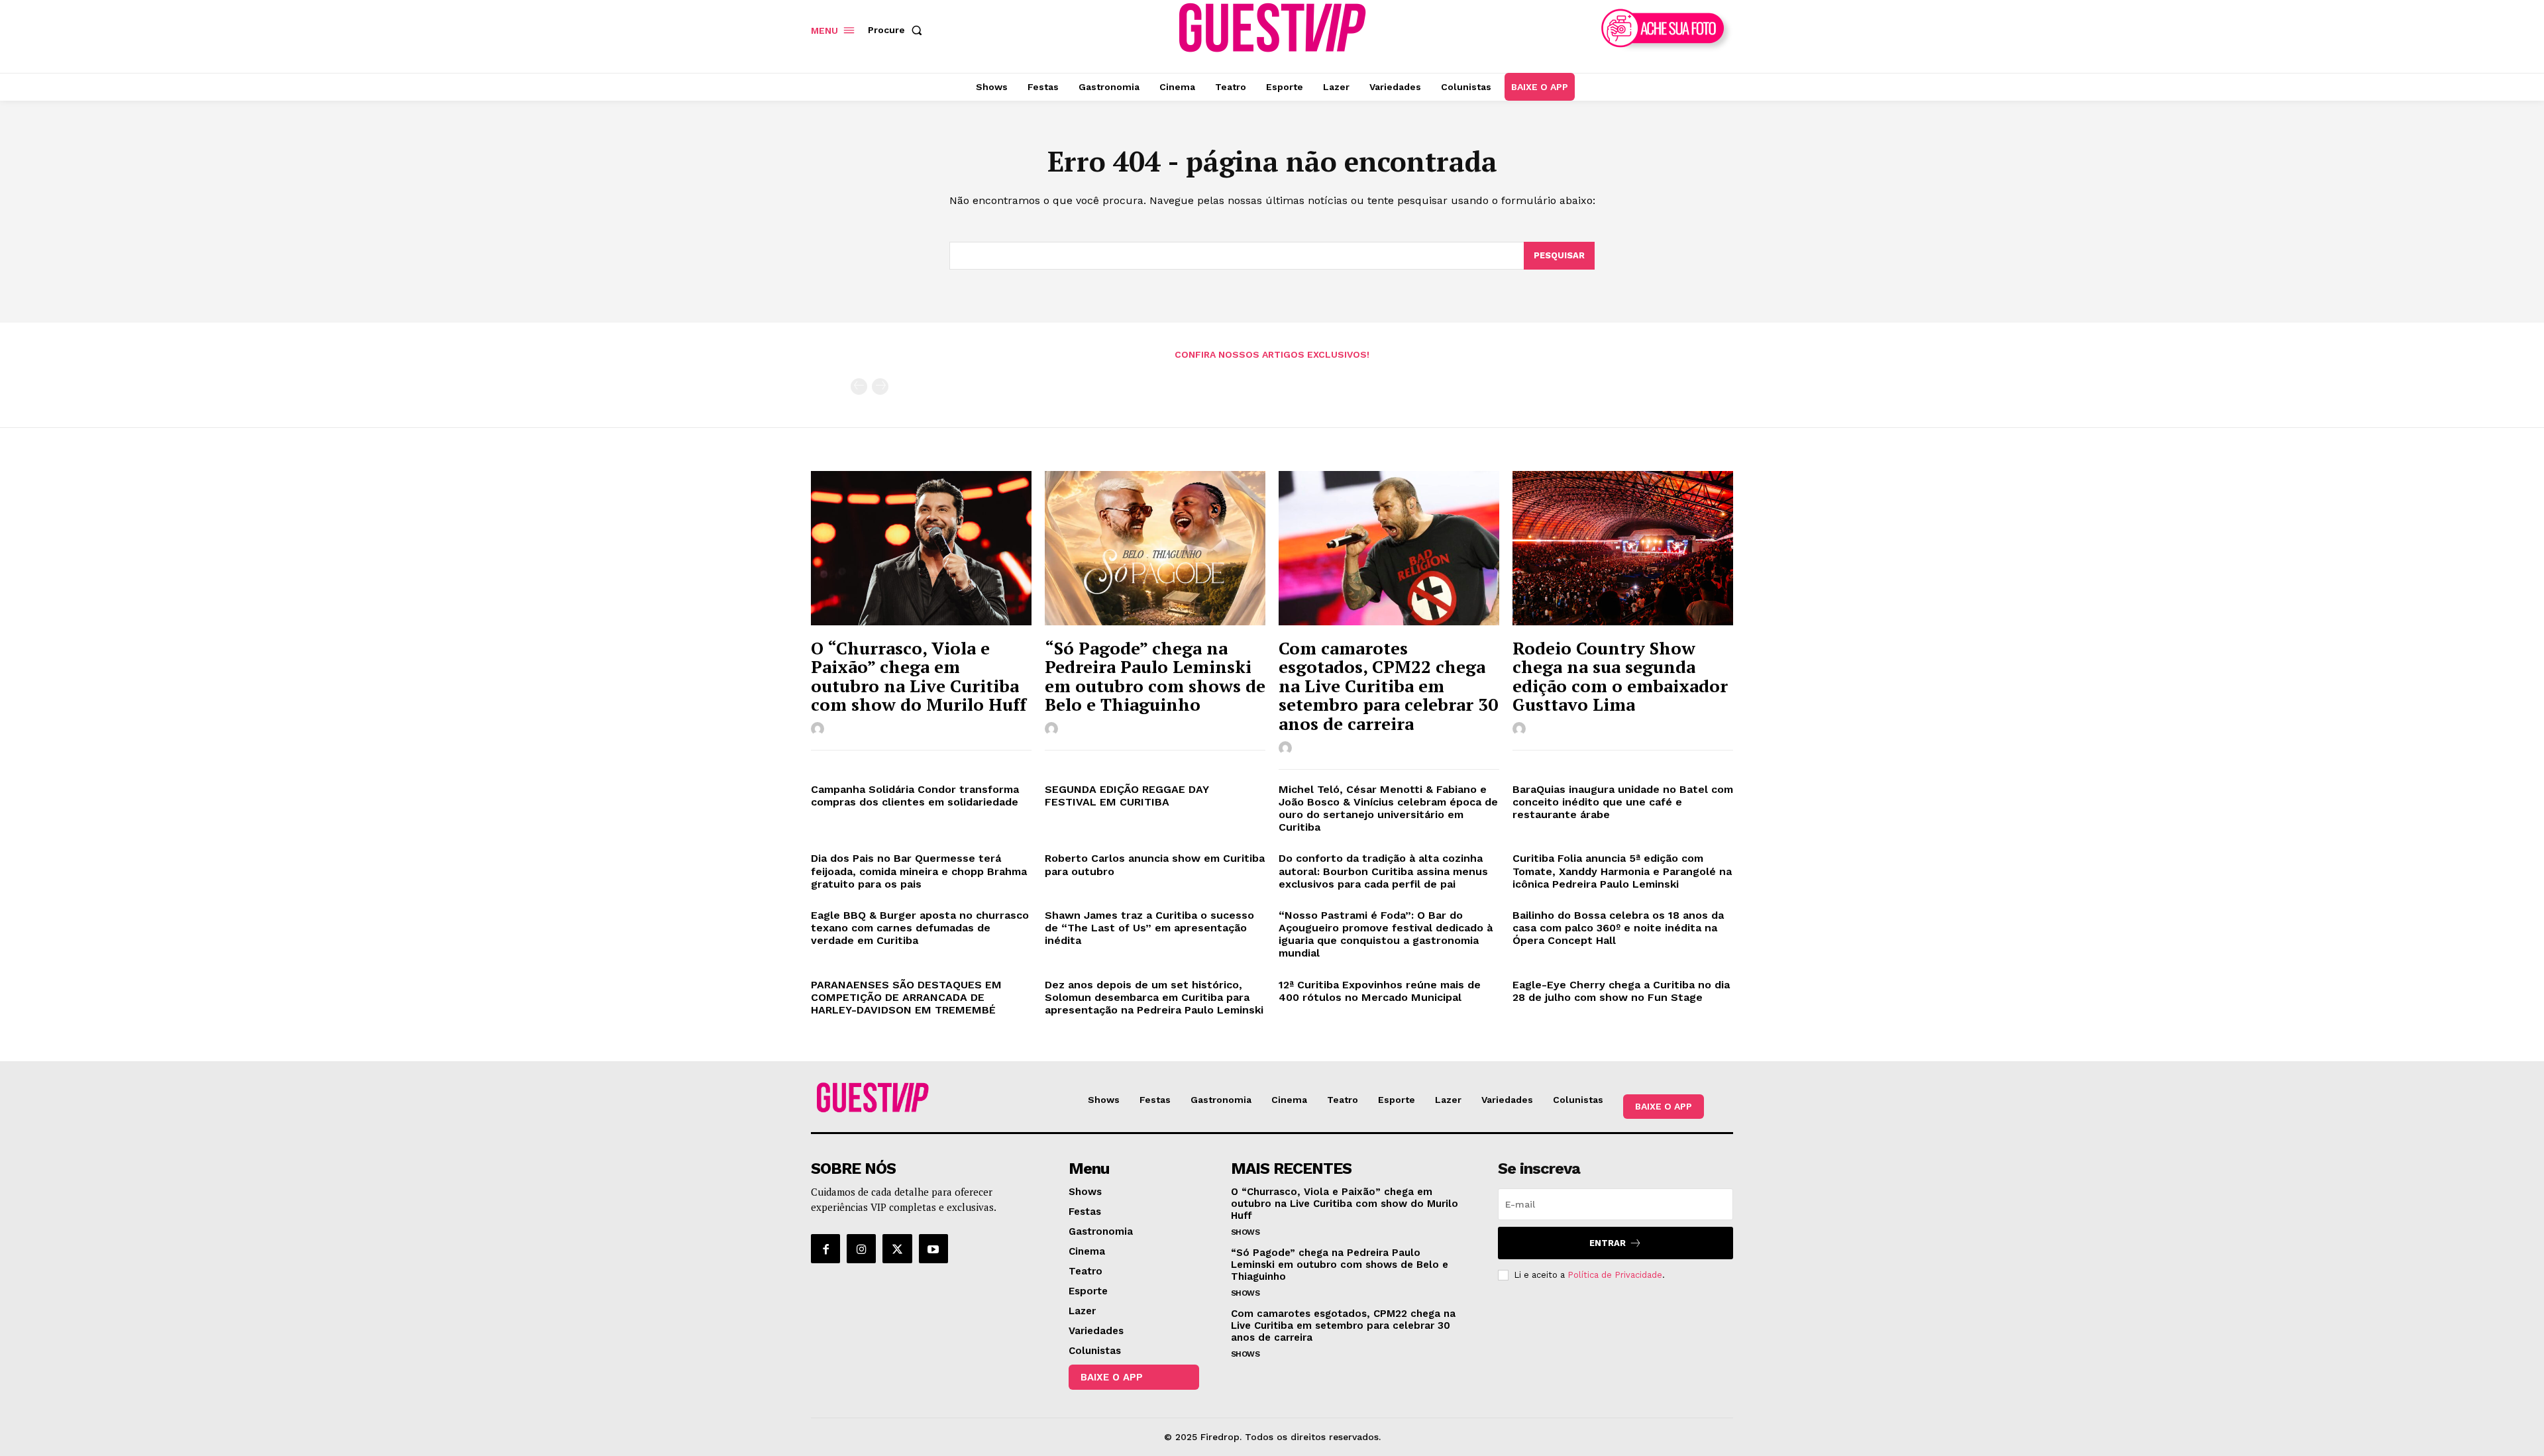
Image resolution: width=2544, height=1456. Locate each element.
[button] (898, 30)
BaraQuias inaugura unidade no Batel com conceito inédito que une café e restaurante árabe (1623, 802)
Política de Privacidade (1615, 1275)
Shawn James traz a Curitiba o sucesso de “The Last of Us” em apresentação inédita (1149, 928)
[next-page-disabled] (880, 387)
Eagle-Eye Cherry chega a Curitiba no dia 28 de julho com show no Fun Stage (1621, 991)
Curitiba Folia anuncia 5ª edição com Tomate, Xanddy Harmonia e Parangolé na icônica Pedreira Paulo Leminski (1622, 871)
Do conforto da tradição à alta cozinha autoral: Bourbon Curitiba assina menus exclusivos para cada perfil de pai (1383, 871)
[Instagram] (861, 1249)
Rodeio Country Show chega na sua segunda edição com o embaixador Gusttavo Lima (1620, 676)
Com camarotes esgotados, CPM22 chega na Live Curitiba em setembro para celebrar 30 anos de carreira (1388, 686)
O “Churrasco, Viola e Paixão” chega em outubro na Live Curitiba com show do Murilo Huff (919, 676)
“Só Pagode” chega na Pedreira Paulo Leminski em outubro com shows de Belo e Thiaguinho (1155, 676)
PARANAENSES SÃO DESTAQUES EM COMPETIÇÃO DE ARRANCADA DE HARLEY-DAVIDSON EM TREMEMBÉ (907, 997)
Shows (1245, 1232)
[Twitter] (897, 1249)
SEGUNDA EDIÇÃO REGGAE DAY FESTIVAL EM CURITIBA (1127, 796)
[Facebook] (825, 1249)
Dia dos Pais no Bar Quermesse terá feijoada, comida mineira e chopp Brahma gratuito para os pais (919, 871)
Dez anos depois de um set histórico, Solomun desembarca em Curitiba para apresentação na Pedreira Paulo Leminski (1154, 997)
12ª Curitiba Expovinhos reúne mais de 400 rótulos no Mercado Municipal (1380, 991)
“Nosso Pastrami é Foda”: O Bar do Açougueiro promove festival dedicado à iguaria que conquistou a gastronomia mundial (1386, 934)
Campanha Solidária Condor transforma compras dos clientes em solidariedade (915, 796)
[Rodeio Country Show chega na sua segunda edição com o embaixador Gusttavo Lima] (1623, 548)
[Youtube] (933, 1249)
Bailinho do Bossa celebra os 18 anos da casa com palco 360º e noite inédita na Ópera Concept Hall (1618, 928)
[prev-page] (859, 387)
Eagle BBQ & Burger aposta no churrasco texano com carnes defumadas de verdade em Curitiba (920, 928)
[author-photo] (820, 729)
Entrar (1608, 1243)
